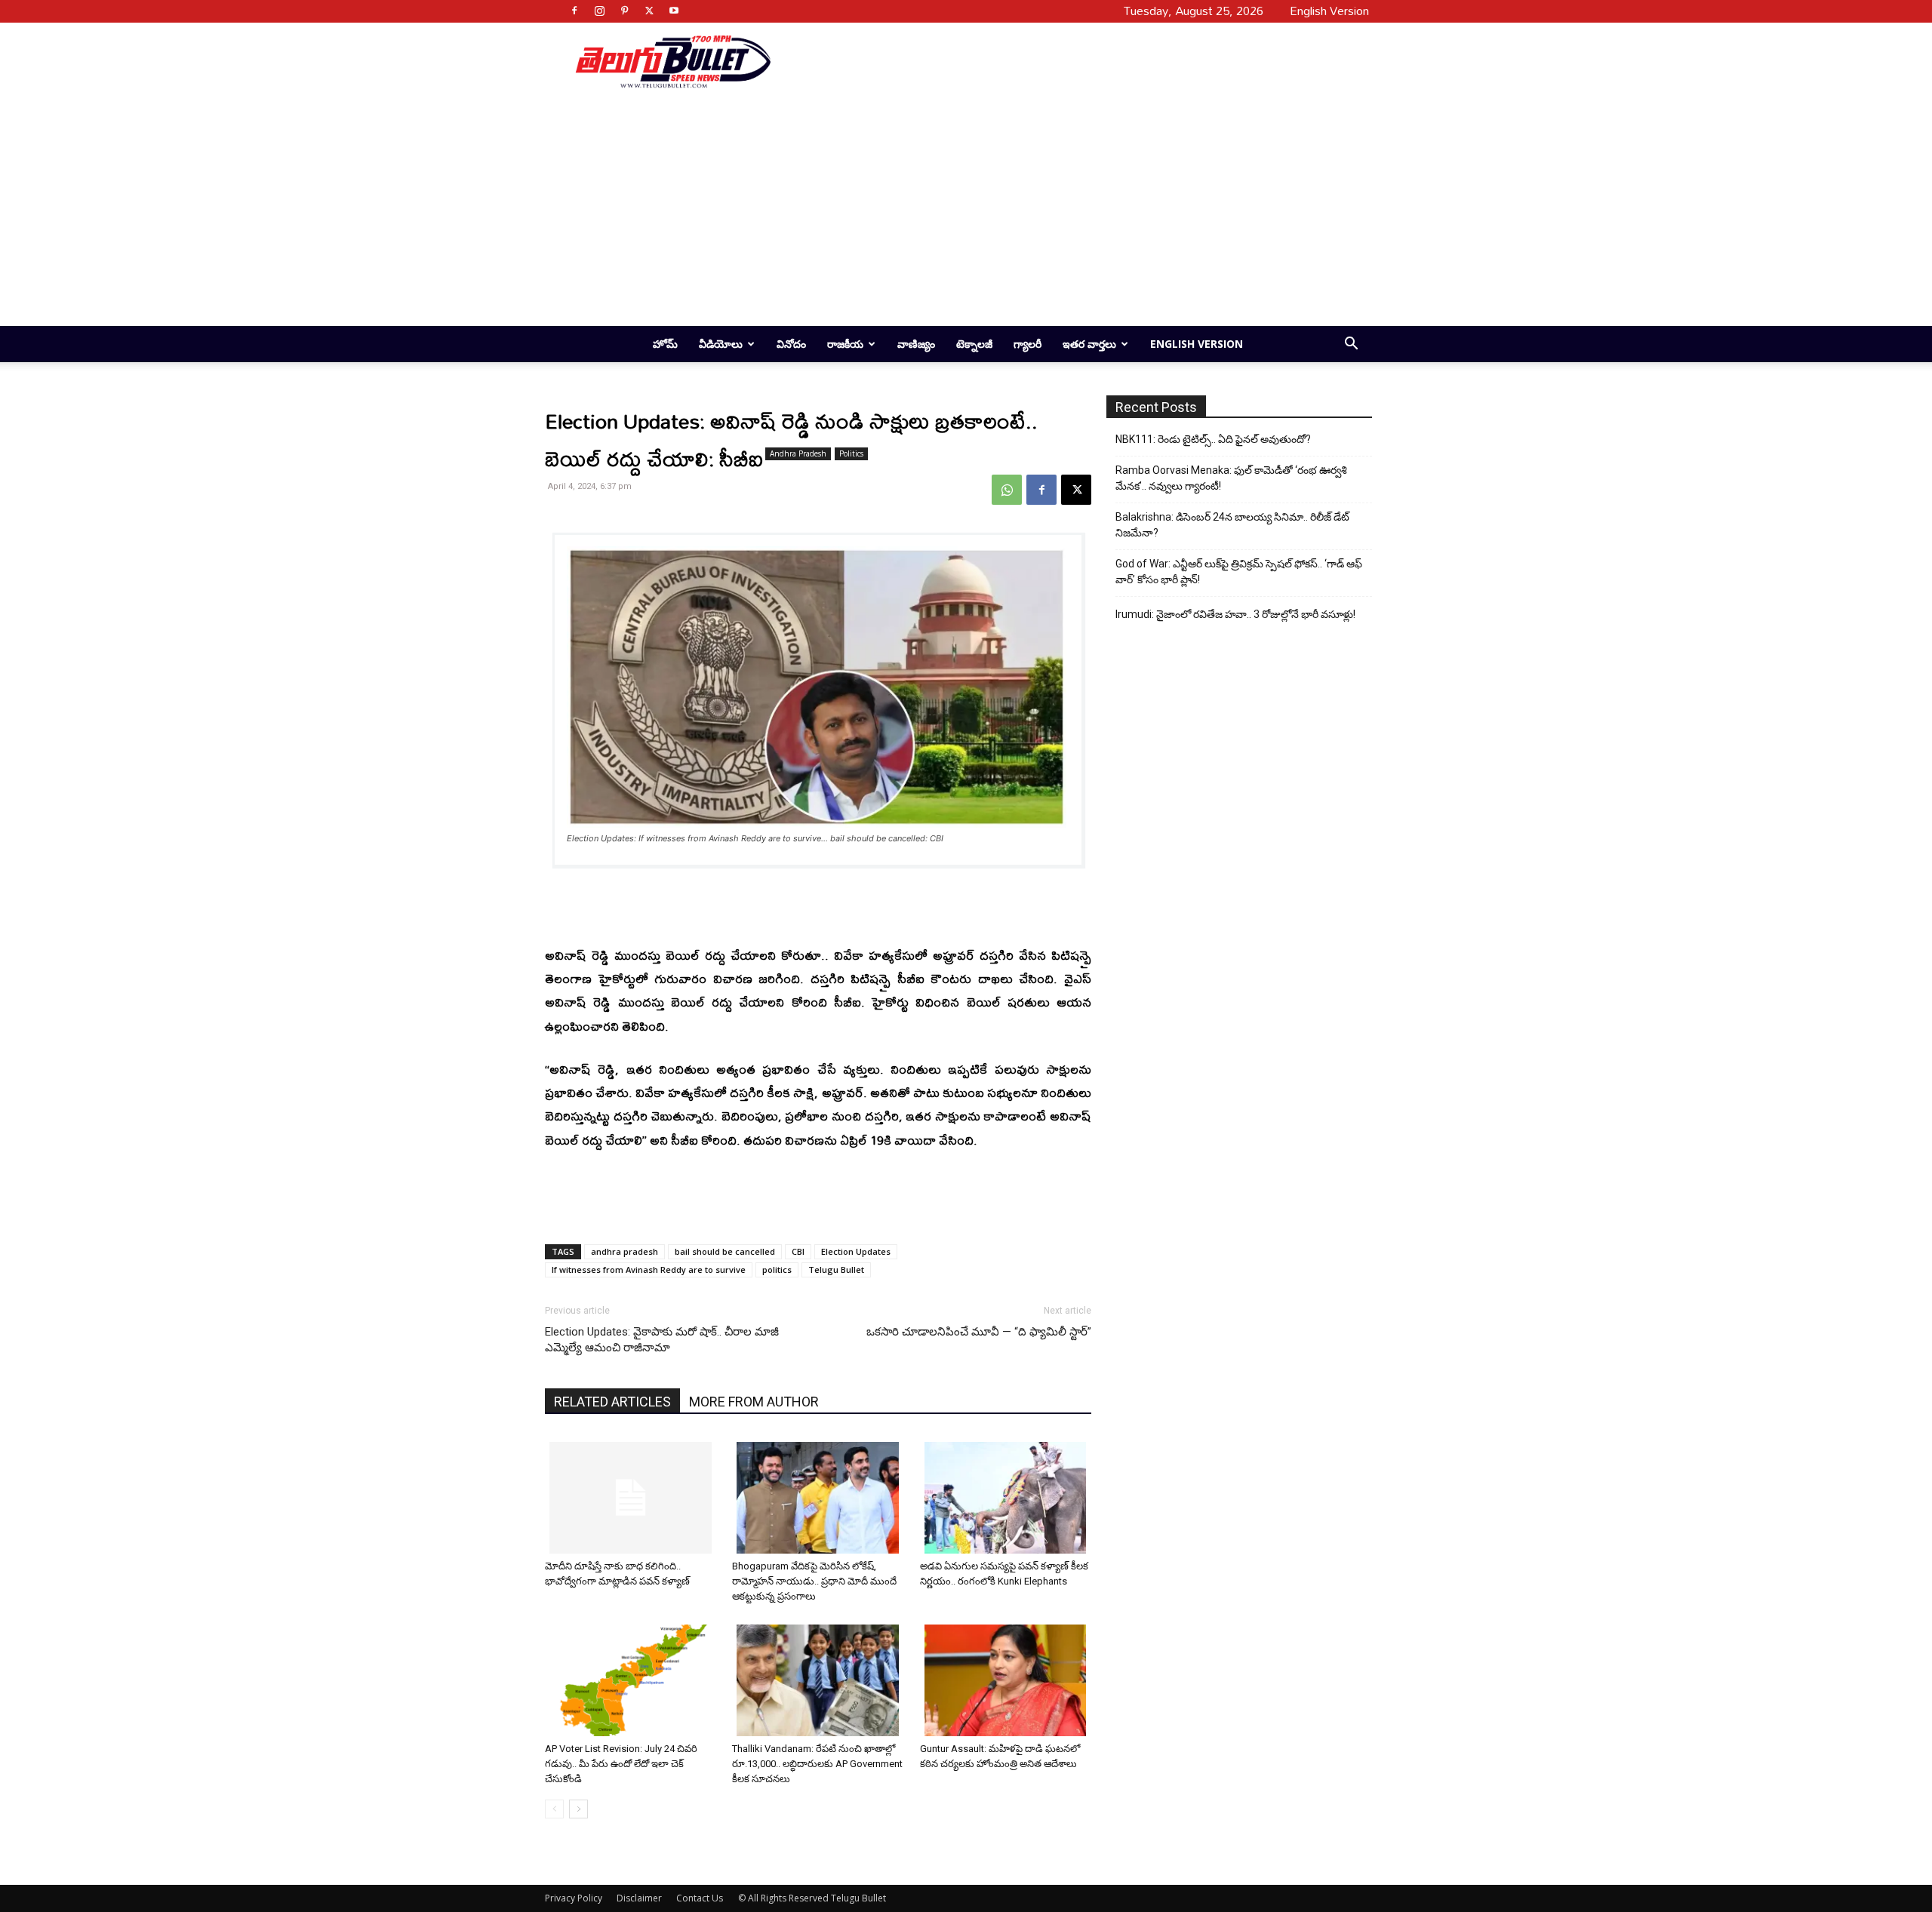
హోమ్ (665, 344)
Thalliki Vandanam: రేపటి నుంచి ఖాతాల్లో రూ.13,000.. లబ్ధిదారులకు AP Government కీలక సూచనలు (817, 1764)
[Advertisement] (1066, 61)
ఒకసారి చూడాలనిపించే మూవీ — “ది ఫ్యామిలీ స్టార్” (979, 1332)
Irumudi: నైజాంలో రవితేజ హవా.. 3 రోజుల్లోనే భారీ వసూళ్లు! (1235, 614)
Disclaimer (639, 1898)
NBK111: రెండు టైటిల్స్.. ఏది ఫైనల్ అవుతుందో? (1213, 439)
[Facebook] (574, 11)
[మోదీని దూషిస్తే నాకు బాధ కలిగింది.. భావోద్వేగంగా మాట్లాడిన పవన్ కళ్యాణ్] (633, 1498)
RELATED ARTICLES (612, 1402)
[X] (649, 11)
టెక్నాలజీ (974, 344)
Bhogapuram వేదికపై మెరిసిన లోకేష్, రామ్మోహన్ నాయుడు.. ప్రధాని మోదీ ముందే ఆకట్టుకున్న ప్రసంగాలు (814, 1581)
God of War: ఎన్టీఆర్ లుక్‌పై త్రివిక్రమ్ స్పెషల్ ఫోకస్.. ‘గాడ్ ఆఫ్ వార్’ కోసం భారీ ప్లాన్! (1239, 572)
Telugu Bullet (836, 1270)
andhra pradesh (625, 1251)
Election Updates (856, 1251)
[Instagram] (599, 11)
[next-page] (578, 1809)
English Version (1197, 344)
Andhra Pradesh (798, 453)
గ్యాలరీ (1028, 344)
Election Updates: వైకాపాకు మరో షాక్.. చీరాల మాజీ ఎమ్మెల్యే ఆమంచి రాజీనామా (662, 1340)
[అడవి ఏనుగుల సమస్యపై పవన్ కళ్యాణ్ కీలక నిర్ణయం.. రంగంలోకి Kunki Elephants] (1008, 1498)
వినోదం (791, 344)
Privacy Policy (574, 1898)
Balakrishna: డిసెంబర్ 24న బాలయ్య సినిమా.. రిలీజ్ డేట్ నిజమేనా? (1232, 525)
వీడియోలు (721, 344)
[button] (1351, 345)
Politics (851, 453)
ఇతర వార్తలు (1089, 344)
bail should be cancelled (725, 1251)
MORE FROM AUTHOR (754, 1402)
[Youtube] (674, 11)
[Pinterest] (624, 11)
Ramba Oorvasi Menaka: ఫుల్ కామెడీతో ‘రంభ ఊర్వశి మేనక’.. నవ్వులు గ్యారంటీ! (1231, 478)
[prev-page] (554, 1809)
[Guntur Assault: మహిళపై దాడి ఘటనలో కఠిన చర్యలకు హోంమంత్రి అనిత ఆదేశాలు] (1008, 1680)
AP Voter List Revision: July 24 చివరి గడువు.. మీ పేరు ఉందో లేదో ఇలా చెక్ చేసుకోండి (621, 1764)
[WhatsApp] (1007, 490)
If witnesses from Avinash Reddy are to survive (649, 1270)
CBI (798, 1251)
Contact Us (700, 1898)
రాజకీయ (845, 344)
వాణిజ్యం (916, 344)
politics (777, 1270)
